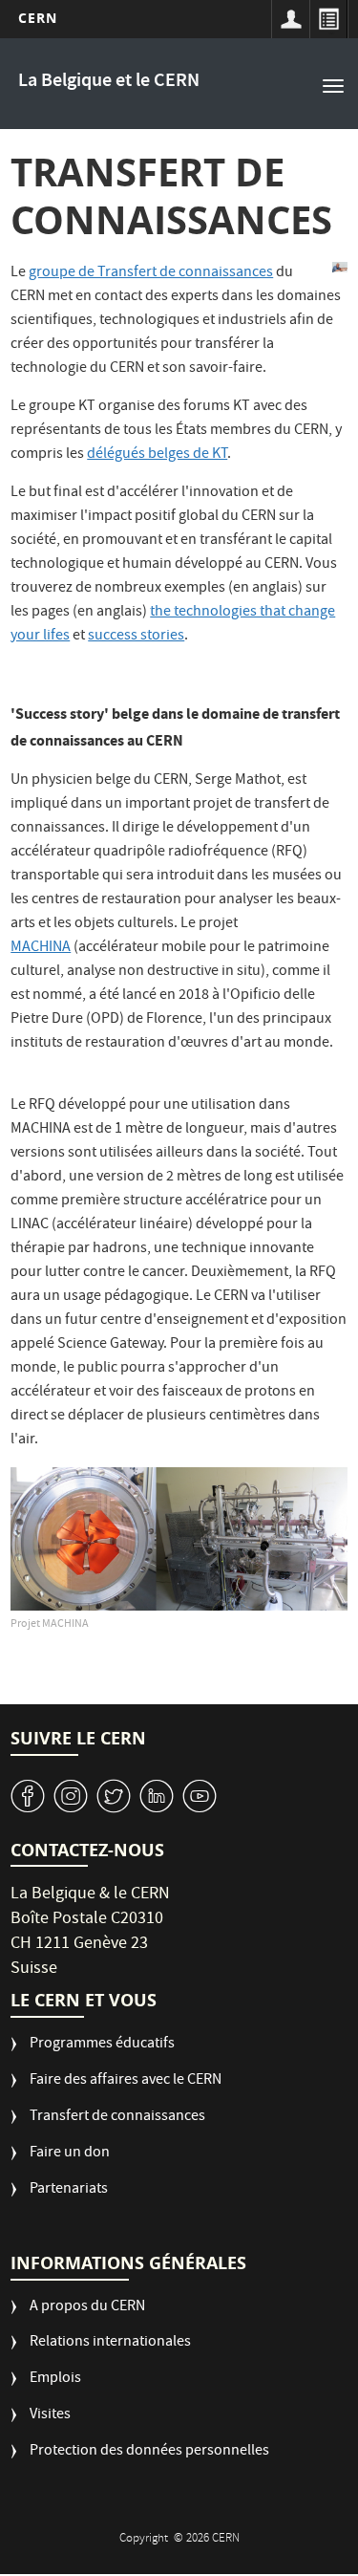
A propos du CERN (87, 2308)
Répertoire (328, 19)
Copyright (145, 2539)
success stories (136, 637)
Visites (50, 2416)
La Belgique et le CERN (109, 82)
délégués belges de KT (157, 455)
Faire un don (70, 2154)
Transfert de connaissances (117, 2118)
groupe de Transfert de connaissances (151, 273)
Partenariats (69, 2190)
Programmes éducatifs (102, 2045)
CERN (38, 18)
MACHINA (41, 948)
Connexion (290, 19)
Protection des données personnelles (149, 2452)
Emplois (55, 2380)
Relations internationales (110, 2343)
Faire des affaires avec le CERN (126, 2081)
